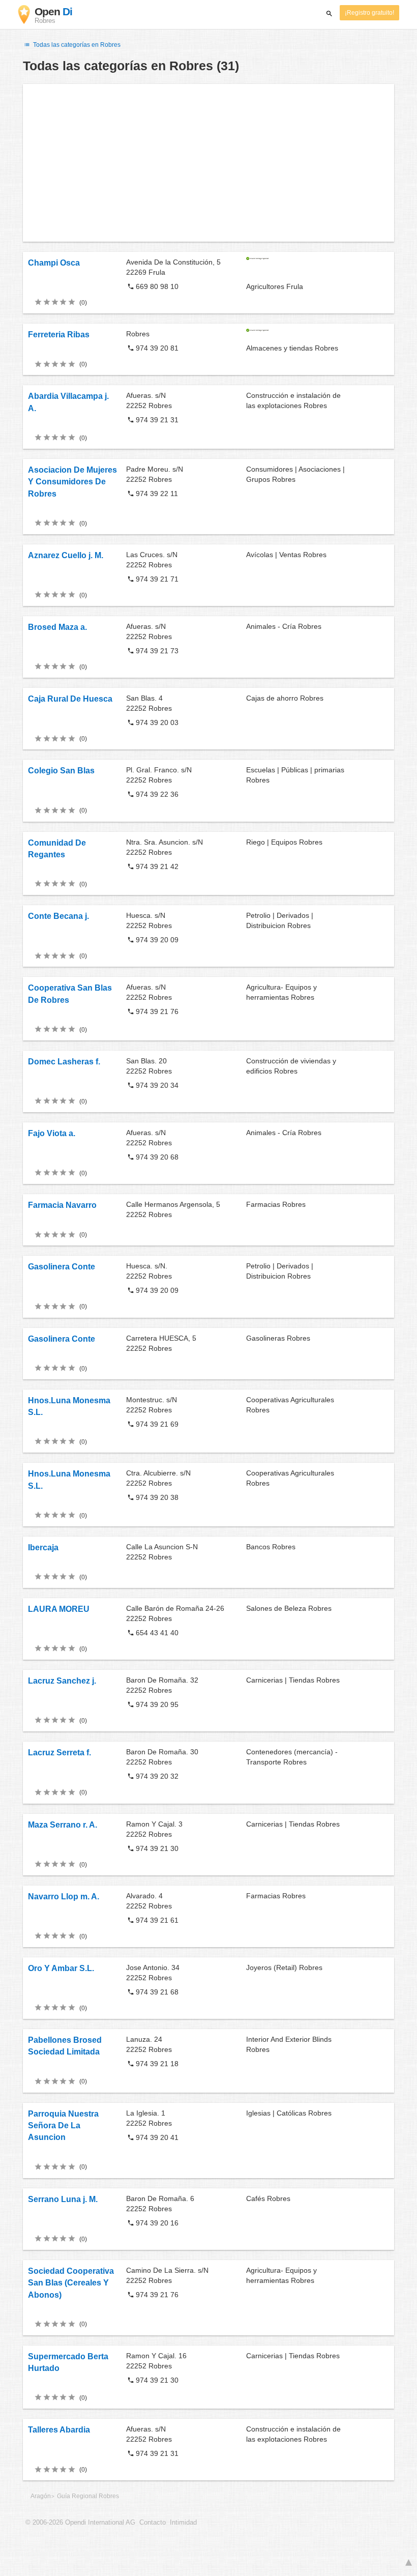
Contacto (153, 2523)
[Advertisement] (208, 163)
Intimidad (183, 2523)
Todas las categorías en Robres (76, 45)
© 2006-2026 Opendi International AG (80, 2523)
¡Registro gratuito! (369, 13)
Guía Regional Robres (88, 2496)
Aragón (41, 2496)
